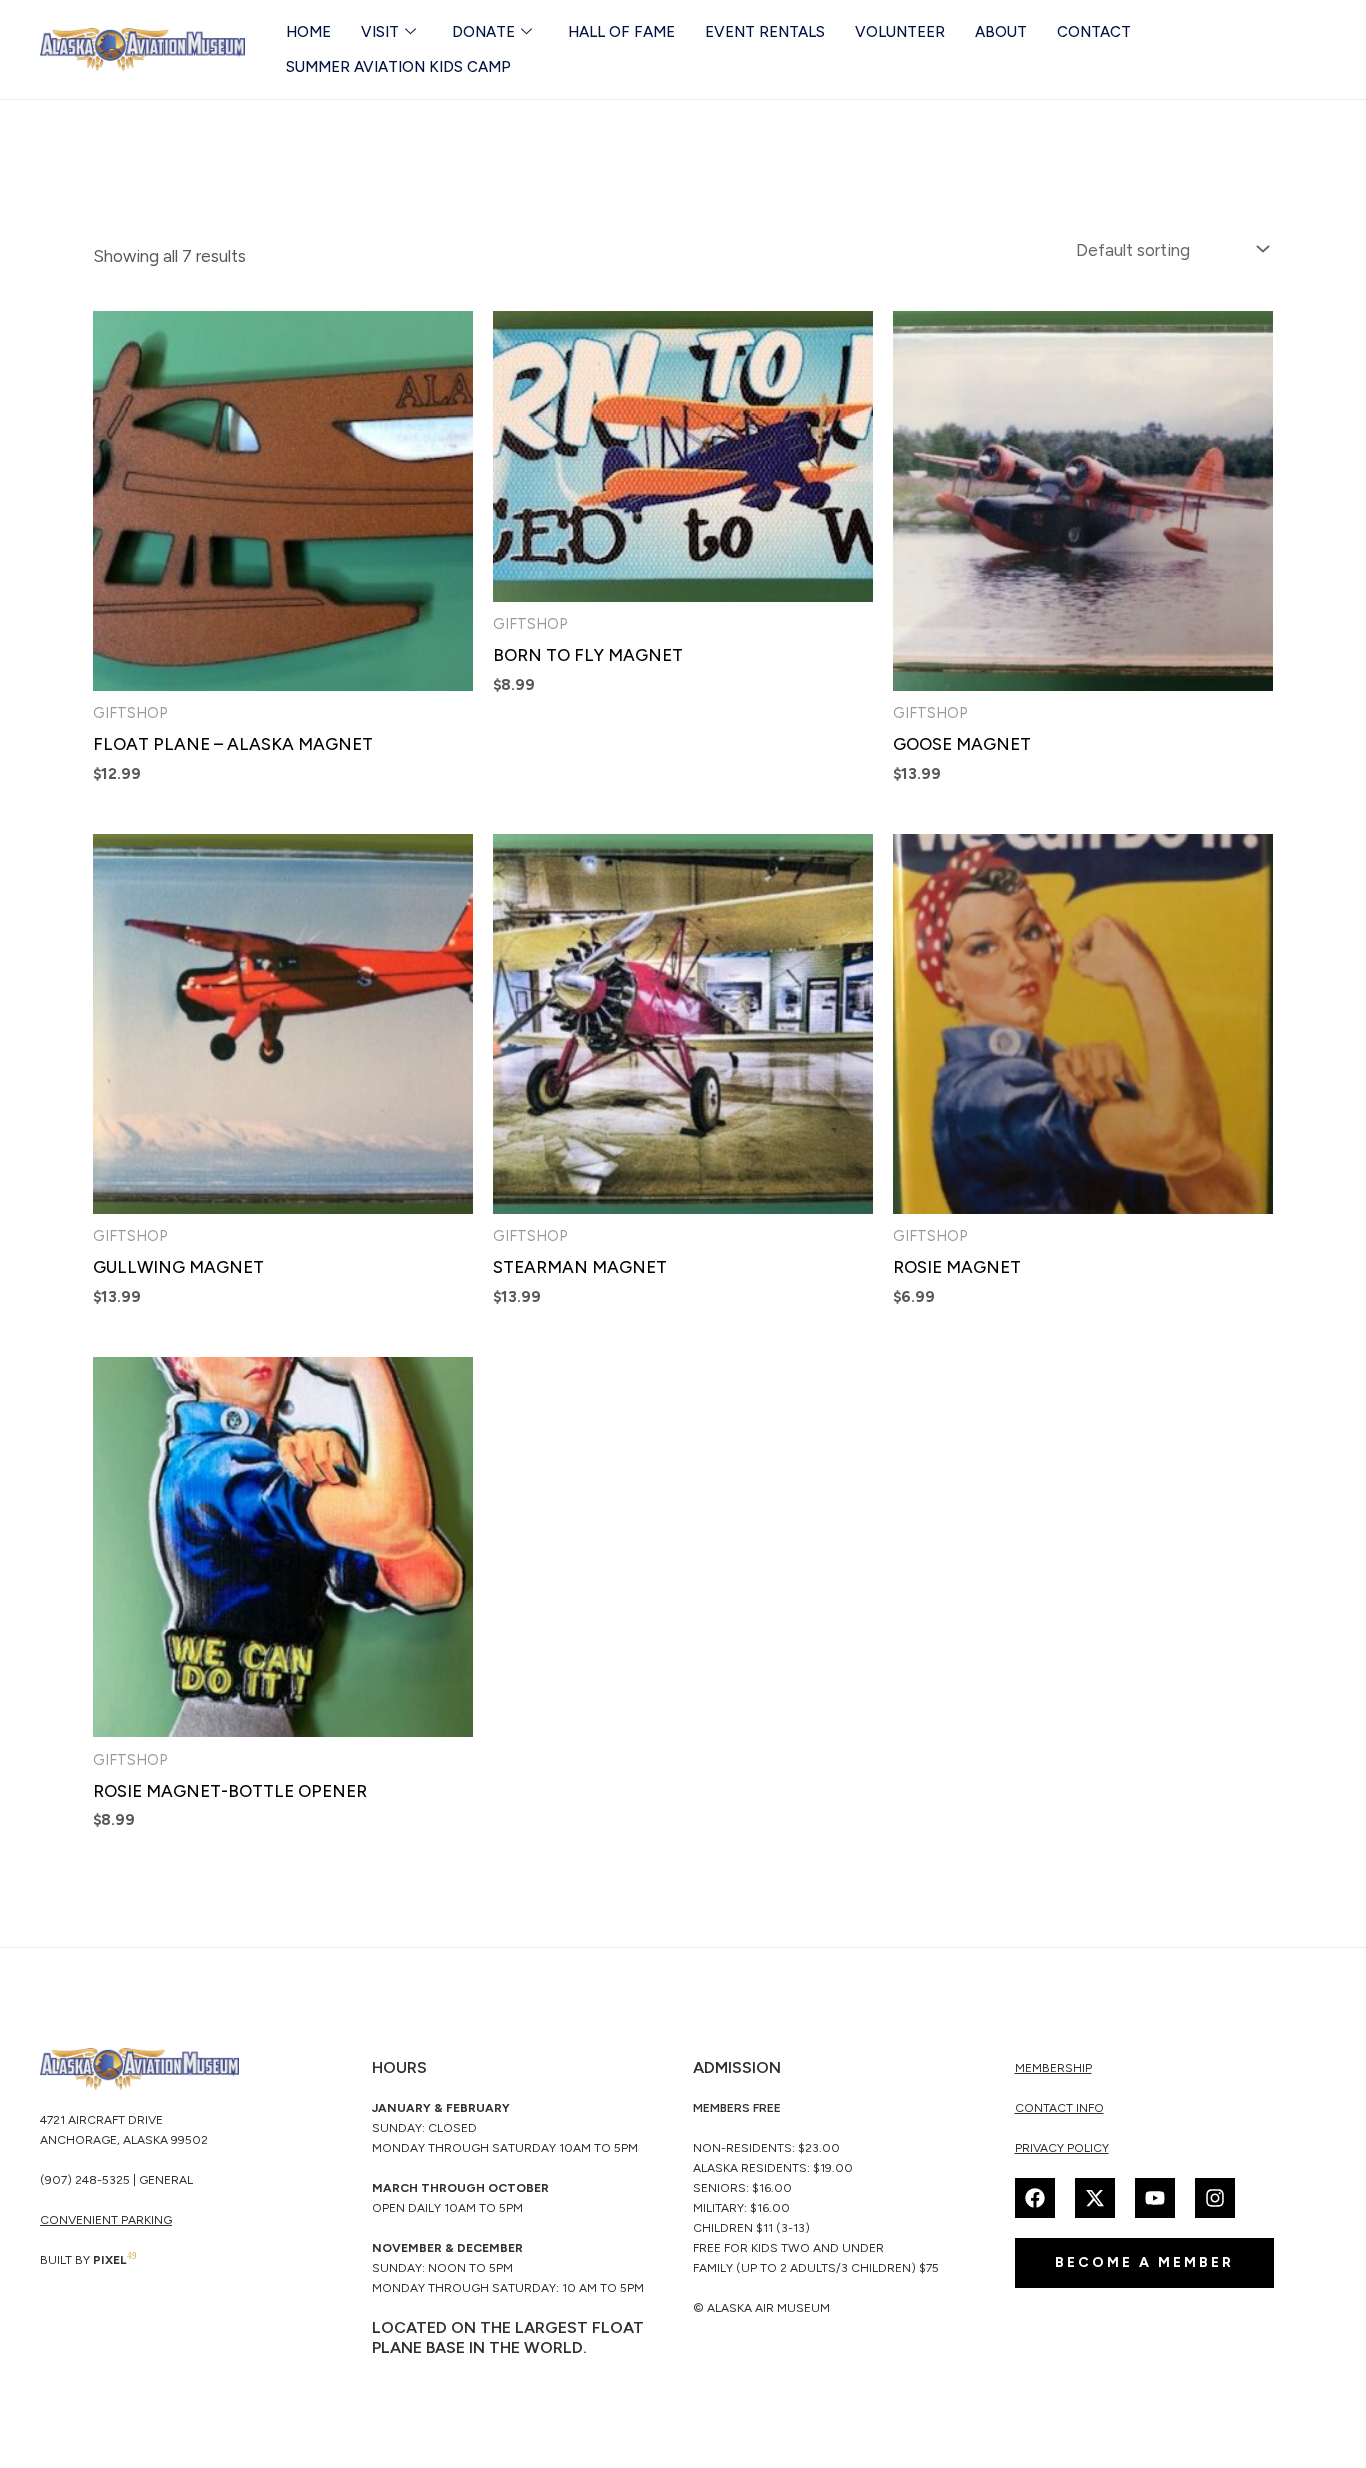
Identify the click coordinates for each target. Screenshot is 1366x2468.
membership (1053, 2068)
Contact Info (1059, 2108)
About (1001, 32)
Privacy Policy (1062, 2148)
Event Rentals (765, 32)
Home (308, 32)
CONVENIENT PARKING (106, 2220)
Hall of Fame (621, 32)
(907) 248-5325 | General (116, 2180)
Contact (1094, 32)
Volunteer (900, 32)
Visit (380, 32)
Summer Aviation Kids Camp (398, 67)
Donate (483, 32)
